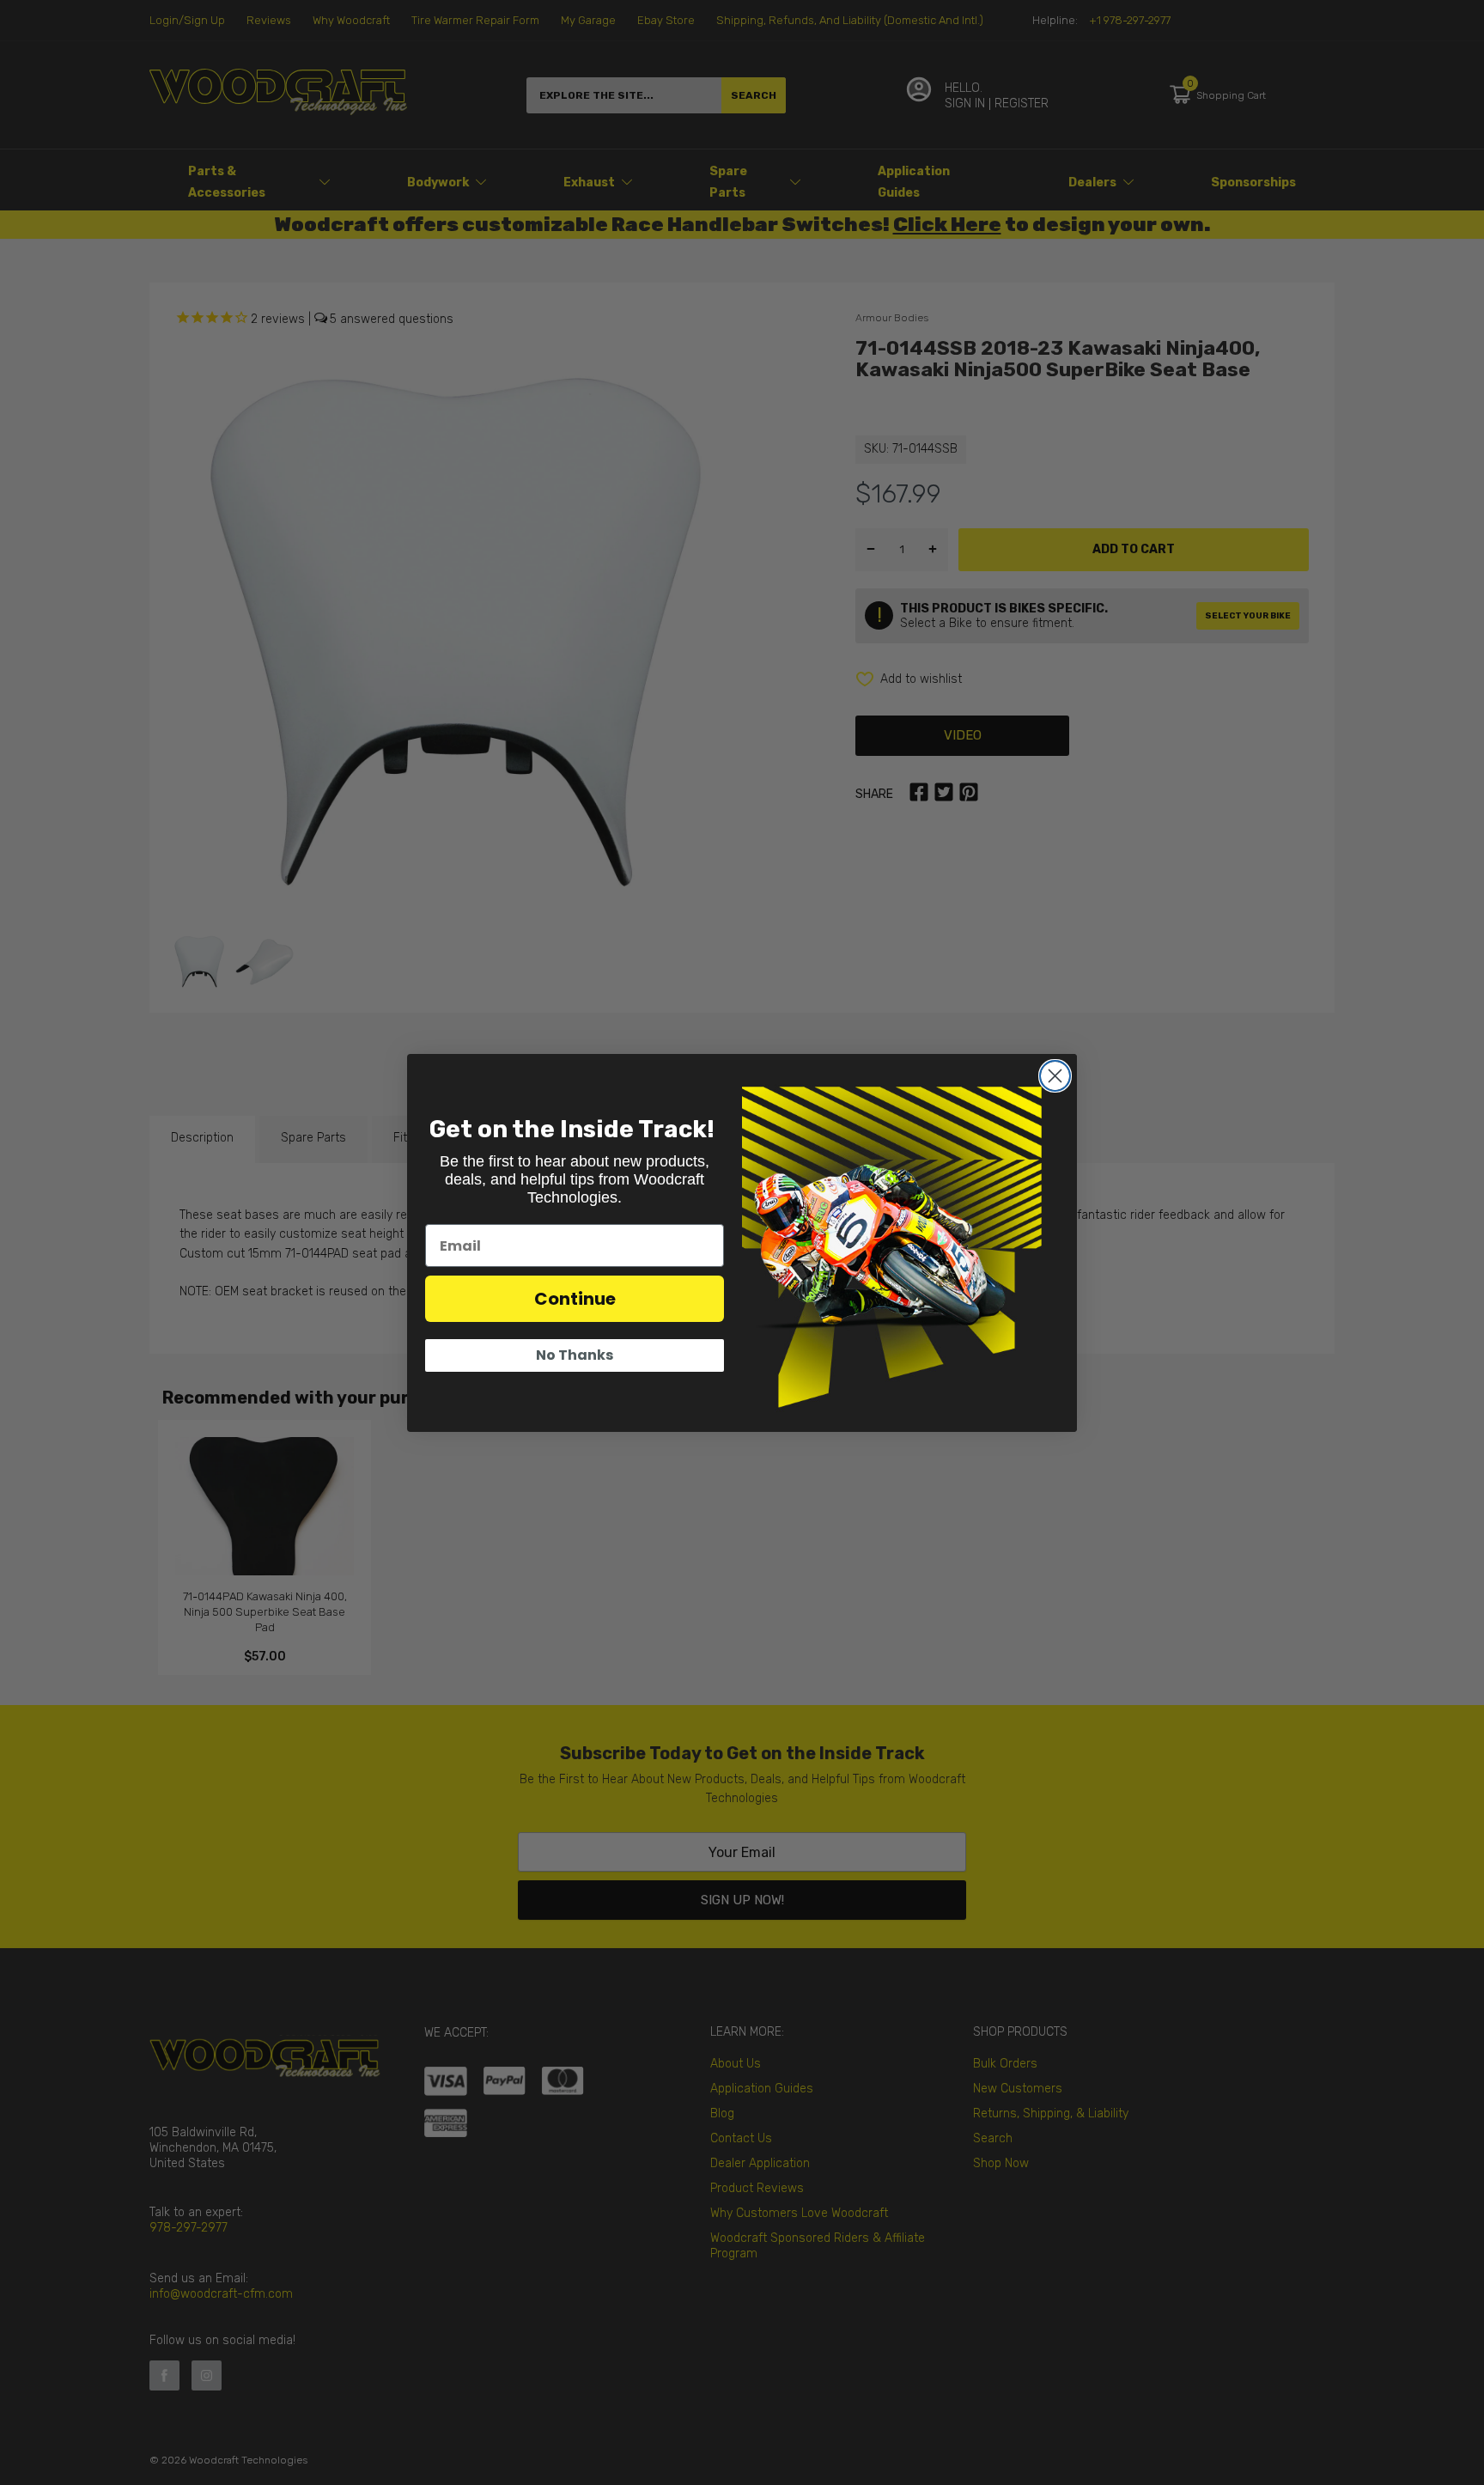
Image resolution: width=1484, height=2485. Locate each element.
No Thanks (575, 1355)
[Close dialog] (1055, 1076)
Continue (575, 1299)
